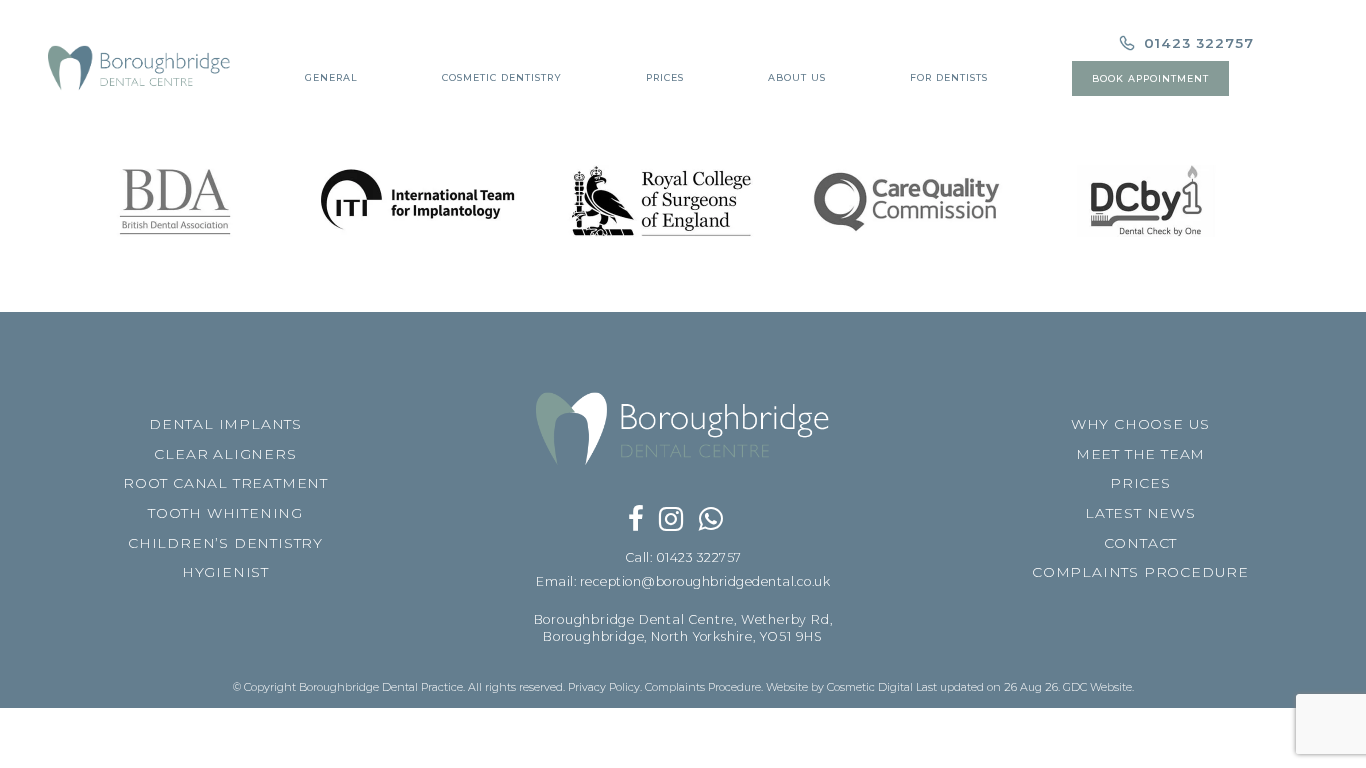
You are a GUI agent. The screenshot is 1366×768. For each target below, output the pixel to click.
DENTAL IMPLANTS (225, 424)
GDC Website (1097, 687)
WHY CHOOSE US (1140, 424)
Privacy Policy (604, 687)
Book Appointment (1150, 78)
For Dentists (949, 77)
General (331, 77)
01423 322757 (1196, 43)
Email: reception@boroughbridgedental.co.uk (683, 581)
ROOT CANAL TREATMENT (225, 483)
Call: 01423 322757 (683, 557)
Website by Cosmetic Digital (839, 687)
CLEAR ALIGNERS (225, 454)
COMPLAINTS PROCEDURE (1140, 572)
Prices (665, 77)
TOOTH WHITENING (225, 513)
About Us (797, 77)
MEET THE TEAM (1140, 454)
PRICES (1140, 483)
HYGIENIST (225, 572)
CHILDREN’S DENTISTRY (225, 543)
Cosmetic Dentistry (502, 77)
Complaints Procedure (703, 687)
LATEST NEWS (1140, 513)
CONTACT (1141, 543)
